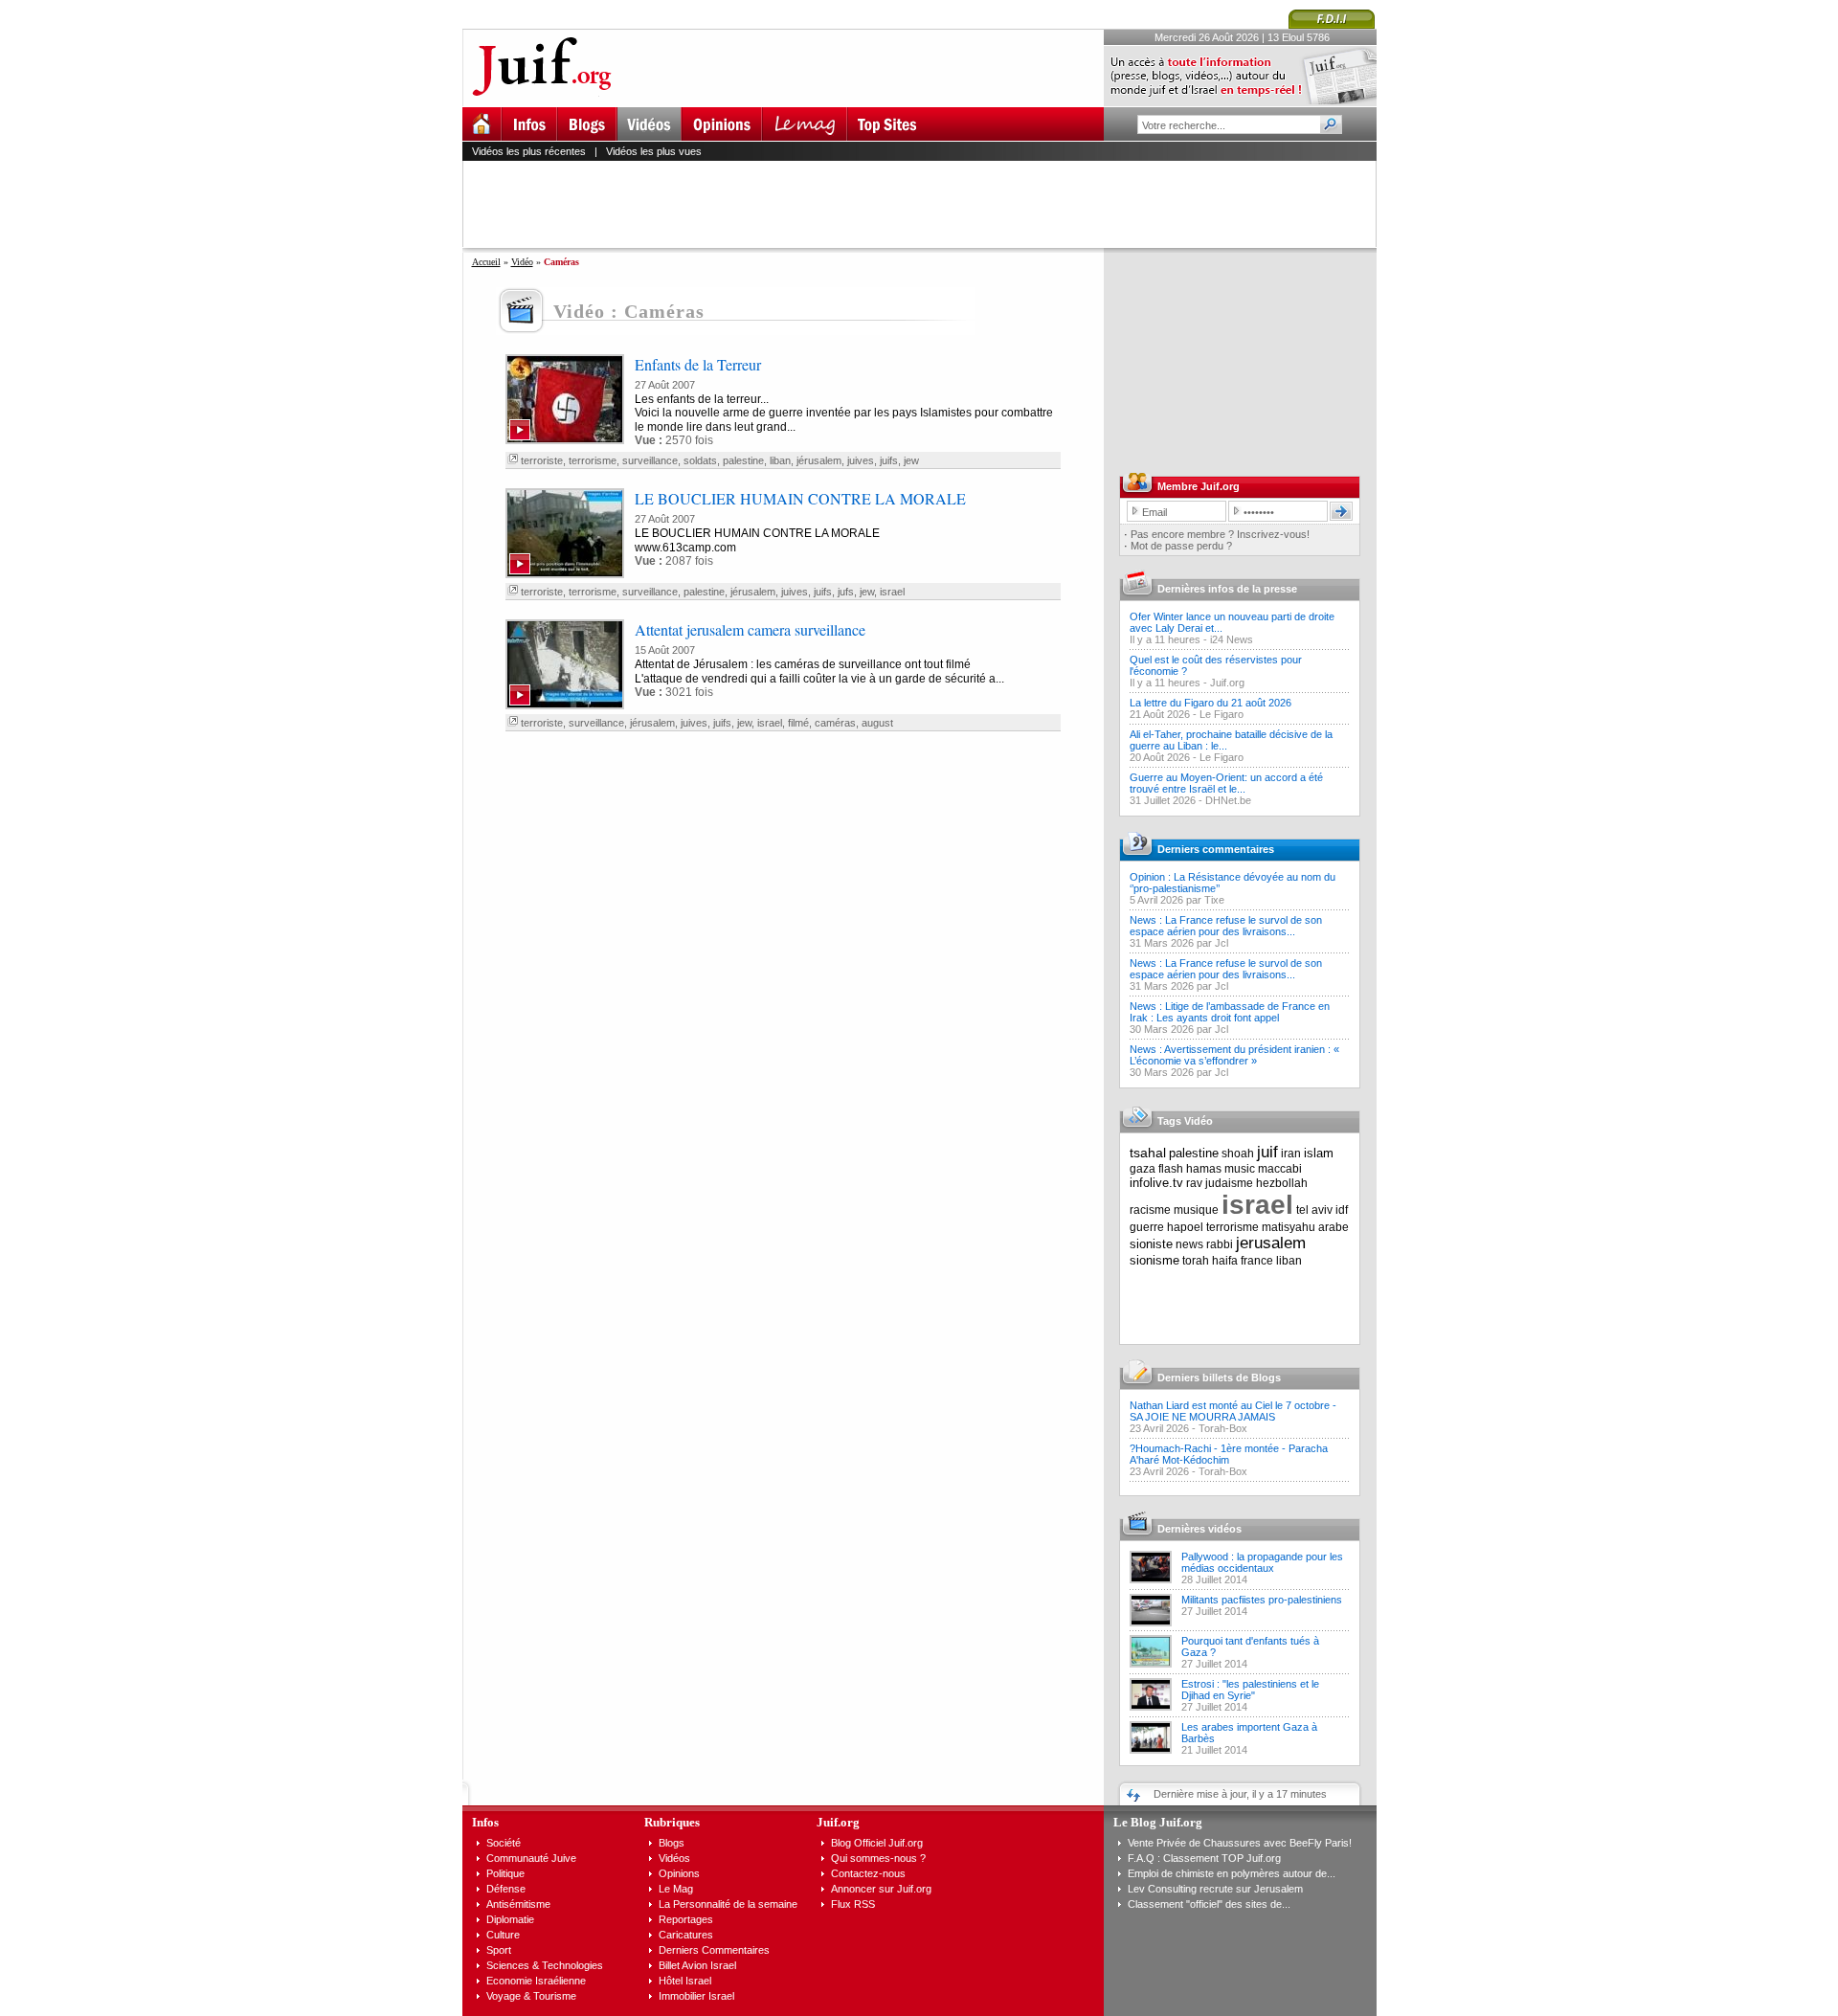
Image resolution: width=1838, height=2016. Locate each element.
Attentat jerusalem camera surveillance (750, 629)
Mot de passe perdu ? (1181, 546)
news (1189, 1244)
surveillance (650, 460)
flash (1171, 1169)
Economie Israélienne (536, 1981)
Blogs (672, 1843)
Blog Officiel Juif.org (877, 1843)
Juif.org (1227, 683)
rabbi (1220, 1244)
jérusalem (819, 460)
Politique (505, 1873)
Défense (506, 1889)
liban (780, 460)
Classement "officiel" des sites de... (1209, 1904)
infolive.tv (1156, 1183)
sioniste (1151, 1244)
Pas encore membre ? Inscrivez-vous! (1220, 534)
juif (1267, 1152)
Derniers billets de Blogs (1219, 1378)
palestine (743, 460)
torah (1196, 1261)
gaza (1143, 1169)
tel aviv (1314, 1210)
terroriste (542, 460)
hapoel (1185, 1227)
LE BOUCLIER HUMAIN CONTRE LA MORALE (800, 498)
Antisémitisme (518, 1904)
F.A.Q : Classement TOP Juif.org (1204, 1858)
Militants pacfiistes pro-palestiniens (1262, 1600)
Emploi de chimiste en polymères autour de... (1232, 1873)
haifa (1225, 1261)
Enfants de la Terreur (698, 364)
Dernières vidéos (1199, 1529)
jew (911, 460)
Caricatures (686, 1935)
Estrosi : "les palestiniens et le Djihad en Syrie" (1250, 1690)
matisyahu (1289, 1227)
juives (861, 460)
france (1257, 1261)
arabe (1334, 1227)
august (877, 723)
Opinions (679, 1873)
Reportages (686, 1919)
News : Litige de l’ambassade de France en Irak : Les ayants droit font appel (1230, 1012)
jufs (846, 592)
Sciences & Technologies (545, 1965)
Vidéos (674, 1858)
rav (1194, 1183)
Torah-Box (1223, 1428)
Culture (503, 1935)
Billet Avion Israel (697, 1965)
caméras (835, 723)
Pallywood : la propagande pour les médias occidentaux (1262, 1562)
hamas (1204, 1169)
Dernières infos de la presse (1227, 589)
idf (1342, 1210)
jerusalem (1271, 1243)
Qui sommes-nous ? (878, 1858)
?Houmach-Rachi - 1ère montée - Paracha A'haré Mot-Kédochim (1229, 1454)
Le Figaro (1222, 714)
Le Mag (676, 1889)
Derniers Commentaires (714, 1950)
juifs (889, 460)
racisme (1150, 1210)
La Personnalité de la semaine (728, 1904)
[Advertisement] (928, 204)
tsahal (1148, 1153)
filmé (798, 723)
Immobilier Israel (696, 1996)
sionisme (1154, 1260)
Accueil (486, 262)
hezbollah (1282, 1183)
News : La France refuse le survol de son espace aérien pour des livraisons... (1226, 926)
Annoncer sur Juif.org (881, 1889)
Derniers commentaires (1216, 849)
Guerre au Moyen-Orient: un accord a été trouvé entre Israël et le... (1226, 783)
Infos (485, 1822)
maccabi (1280, 1169)
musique (1196, 1210)
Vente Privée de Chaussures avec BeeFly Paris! (1240, 1843)
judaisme (1229, 1183)
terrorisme (593, 460)
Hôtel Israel (685, 1981)
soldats (700, 460)
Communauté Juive (531, 1858)
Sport (499, 1950)
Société (504, 1843)
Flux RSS (853, 1904)
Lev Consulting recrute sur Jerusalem (1215, 1889)
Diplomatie (510, 1919)
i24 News (1232, 639)
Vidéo (522, 262)
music (1240, 1169)
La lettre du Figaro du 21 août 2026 (1210, 703)
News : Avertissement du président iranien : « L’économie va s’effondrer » (1234, 1055)
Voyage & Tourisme (531, 1996)
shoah (1238, 1154)
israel (892, 592)
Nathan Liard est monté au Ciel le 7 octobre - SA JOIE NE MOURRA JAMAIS (1233, 1411)
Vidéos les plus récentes (529, 151)
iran (1291, 1154)
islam (1319, 1153)
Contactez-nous (868, 1873)
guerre (1147, 1227)
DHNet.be (1228, 800)
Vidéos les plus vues (654, 151)
